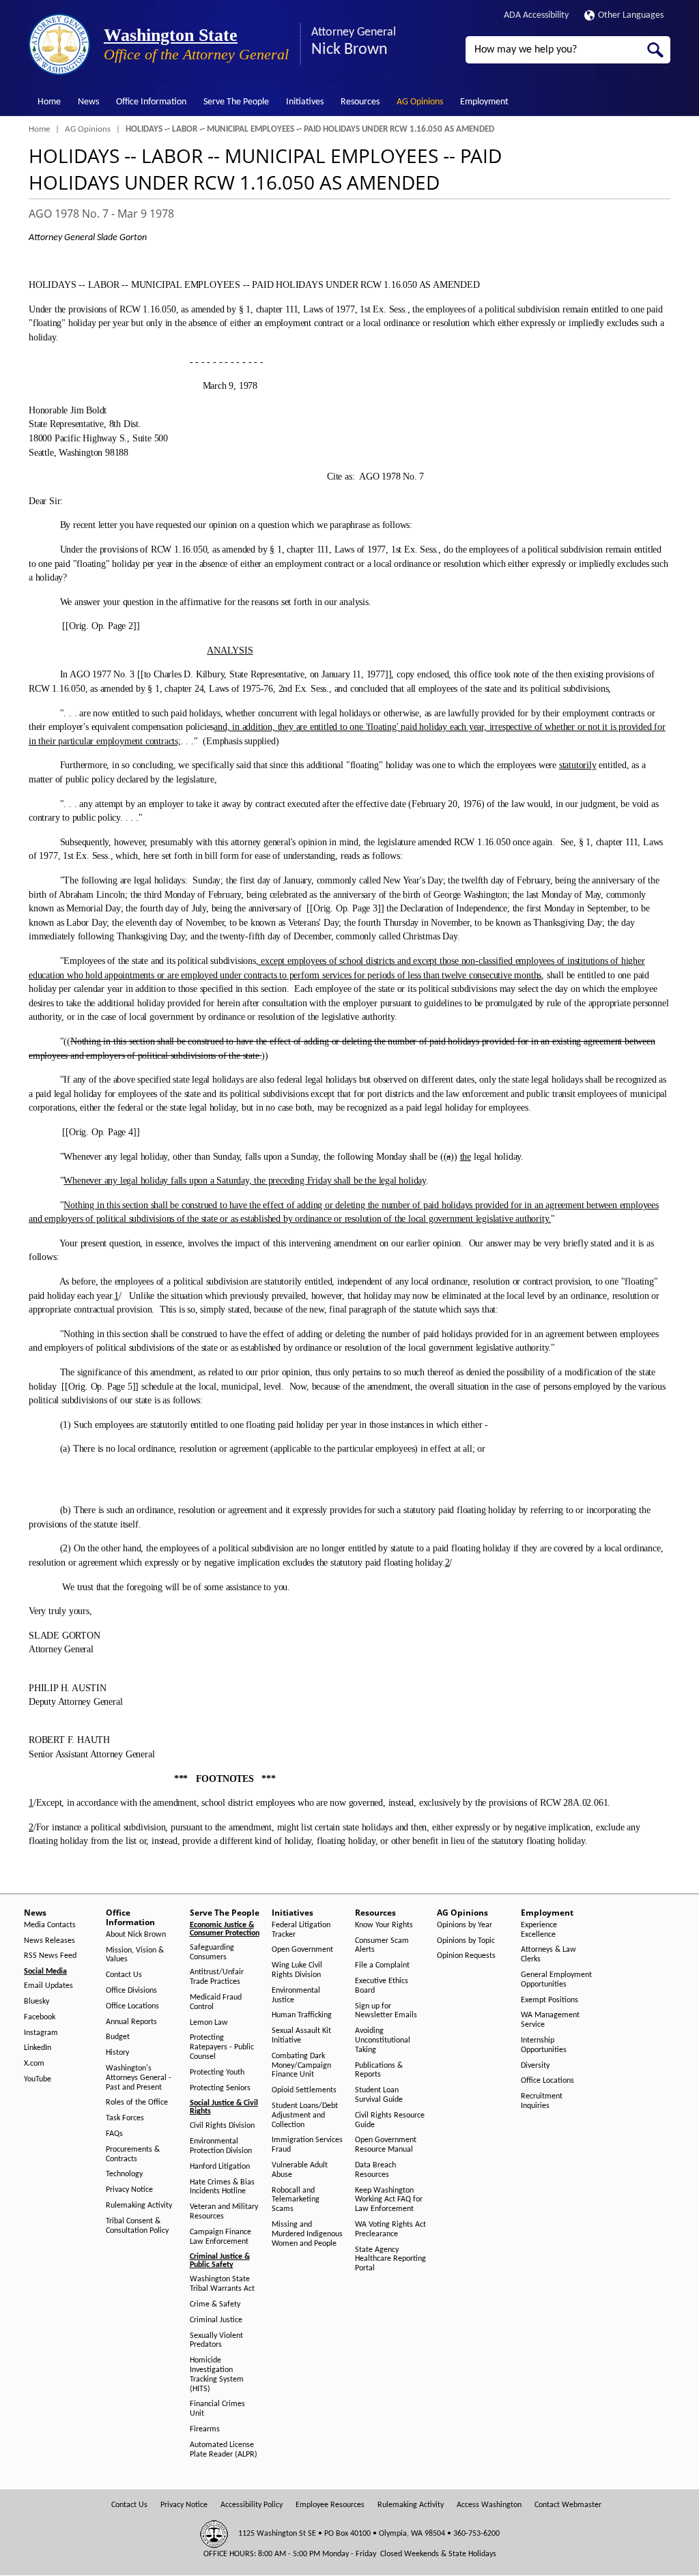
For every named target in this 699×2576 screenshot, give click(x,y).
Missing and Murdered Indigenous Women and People (307, 2234)
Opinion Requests (466, 1956)
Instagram (41, 2033)
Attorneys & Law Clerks (548, 1955)
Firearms (205, 2429)
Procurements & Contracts (133, 2154)
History (117, 2053)
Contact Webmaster (568, 2505)
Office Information (151, 102)
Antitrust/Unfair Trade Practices (217, 1977)
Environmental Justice (296, 1995)
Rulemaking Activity (139, 2206)
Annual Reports (131, 2022)
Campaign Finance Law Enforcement (220, 2237)
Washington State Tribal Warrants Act (222, 2284)
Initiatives (305, 102)
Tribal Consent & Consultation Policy (137, 2226)
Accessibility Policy (252, 2505)
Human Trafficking (302, 2015)
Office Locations (132, 2006)
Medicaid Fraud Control (216, 2002)
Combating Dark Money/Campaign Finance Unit (301, 2066)
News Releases (49, 1941)
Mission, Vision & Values (135, 1955)
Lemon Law (209, 2023)
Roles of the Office (137, 2103)
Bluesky (37, 2002)
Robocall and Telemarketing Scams (296, 2200)
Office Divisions (131, 1991)
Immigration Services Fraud (307, 2145)
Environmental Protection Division (221, 2146)
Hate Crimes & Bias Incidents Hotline (222, 2187)
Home (49, 102)
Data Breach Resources (375, 2170)
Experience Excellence (539, 1930)
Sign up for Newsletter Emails (386, 2011)
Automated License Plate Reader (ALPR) (224, 2450)
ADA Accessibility (536, 15)
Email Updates (48, 1986)
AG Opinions (420, 102)
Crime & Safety (215, 2304)
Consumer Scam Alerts (382, 1946)
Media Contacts (50, 1925)
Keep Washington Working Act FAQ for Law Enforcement (389, 2200)
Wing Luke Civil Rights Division (297, 1970)
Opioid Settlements (304, 2090)
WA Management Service (550, 2020)
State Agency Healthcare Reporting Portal (390, 2259)
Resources (360, 102)
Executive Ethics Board (382, 1986)
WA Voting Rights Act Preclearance (390, 2229)
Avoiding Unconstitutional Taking (383, 2040)
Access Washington (489, 2505)
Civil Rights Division (222, 2126)
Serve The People (236, 102)
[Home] (59, 44)
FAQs (114, 2134)
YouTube (38, 2079)
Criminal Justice (216, 2320)
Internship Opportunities (544, 2045)
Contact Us (124, 1975)
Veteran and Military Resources (224, 2212)
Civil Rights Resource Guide (390, 2120)
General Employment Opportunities (556, 1980)
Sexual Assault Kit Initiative (301, 2036)
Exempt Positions (550, 2000)
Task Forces (125, 2118)
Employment (484, 102)
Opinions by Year (465, 1925)
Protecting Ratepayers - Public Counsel (222, 2047)
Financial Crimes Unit (217, 2409)
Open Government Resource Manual (386, 2145)
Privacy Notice (129, 2190)
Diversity (535, 2066)
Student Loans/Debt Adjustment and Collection (305, 2116)
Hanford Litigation (220, 2167)
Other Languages (631, 15)
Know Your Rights (384, 1925)
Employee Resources (330, 2505)
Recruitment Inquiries (542, 2101)
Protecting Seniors (220, 2088)
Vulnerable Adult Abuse (300, 2170)
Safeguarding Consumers (212, 1952)
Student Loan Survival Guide (379, 2095)
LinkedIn (38, 2048)
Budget (118, 2037)
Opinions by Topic (466, 1941)
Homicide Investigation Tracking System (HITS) (217, 2374)
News (88, 102)
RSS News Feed (50, 1956)
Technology (124, 2174)
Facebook (40, 2017)
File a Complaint (382, 1965)
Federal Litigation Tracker (301, 1930)
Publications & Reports (379, 2070)
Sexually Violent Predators (216, 2341)
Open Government (302, 1950)
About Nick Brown (136, 1935)
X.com (34, 2064)
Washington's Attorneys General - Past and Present (139, 2078)
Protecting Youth (217, 2073)
